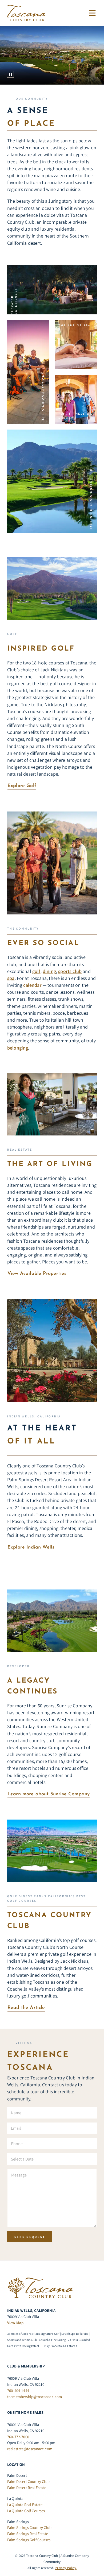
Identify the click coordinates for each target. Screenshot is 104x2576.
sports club (70, 971)
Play (10, 74)
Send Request (30, 2237)
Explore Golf (22, 786)
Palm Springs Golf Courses (29, 2540)
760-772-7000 (18, 2436)
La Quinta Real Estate (25, 2505)
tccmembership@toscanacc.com (35, 2397)
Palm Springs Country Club (29, 2527)
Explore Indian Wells (31, 1547)
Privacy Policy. (65, 2568)
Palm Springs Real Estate (28, 2534)
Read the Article (26, 2008)
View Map (15, 2323)
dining (49, 971)
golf (36, 971)
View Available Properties (37, 1274)
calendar (32, 985)
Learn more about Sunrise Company (49, 1794)
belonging (18, 1048)
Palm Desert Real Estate (27, 2488)
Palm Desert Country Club (28, 2481)
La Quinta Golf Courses (26, 2510)
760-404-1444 (18, 2390)
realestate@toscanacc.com (30, 2449)
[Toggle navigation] (91, 13)
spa (11, 978)
